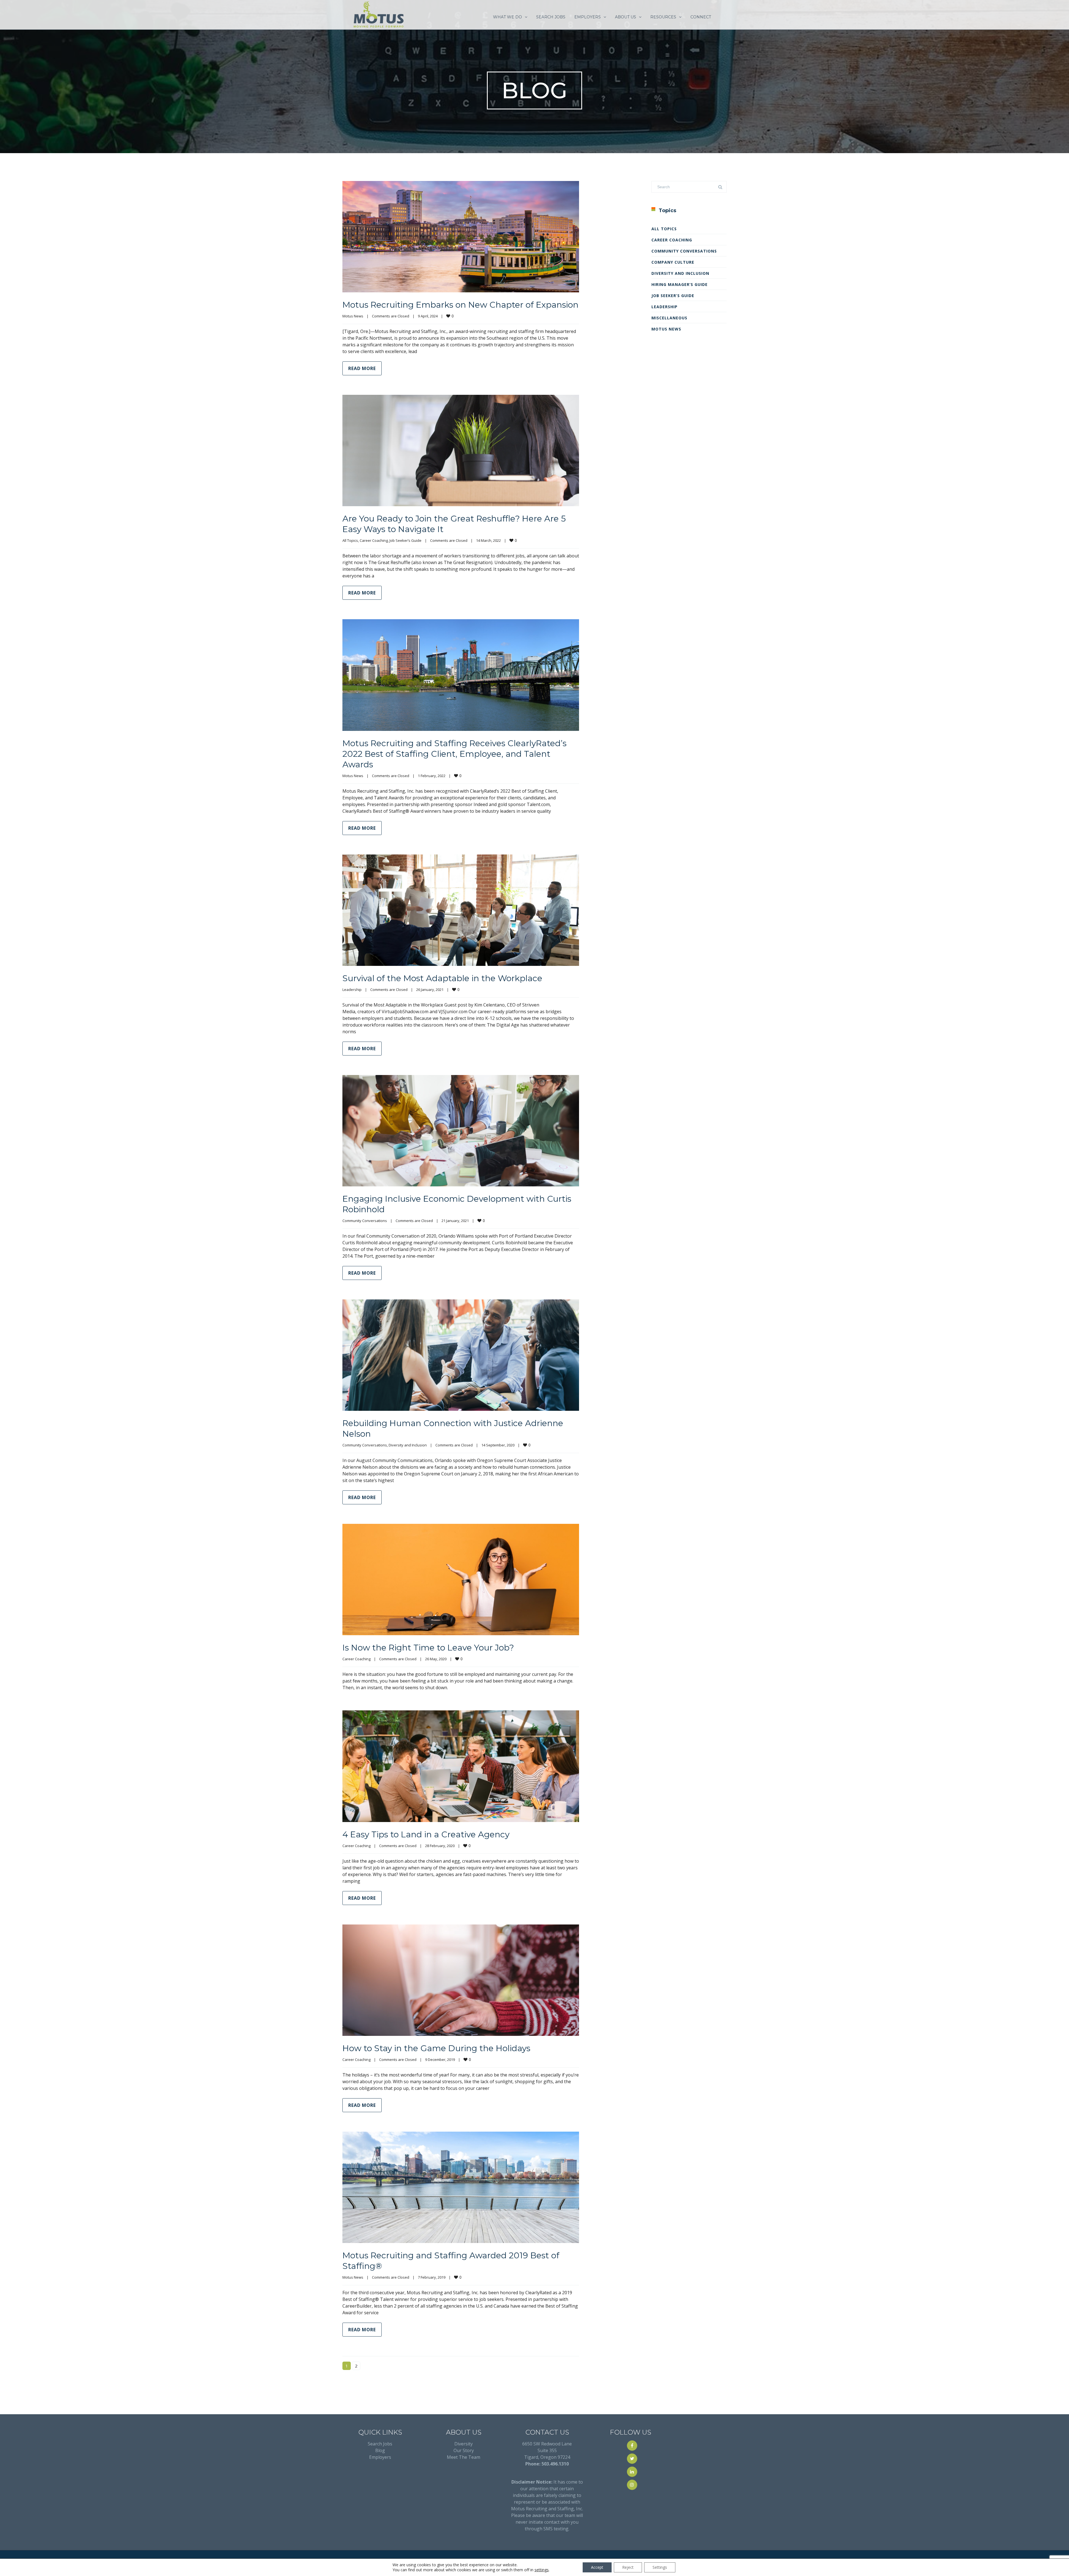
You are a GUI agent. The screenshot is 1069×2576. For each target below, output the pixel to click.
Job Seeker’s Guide (405, 540)
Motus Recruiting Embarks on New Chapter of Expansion (460, 305)
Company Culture (673, 262)
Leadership (352, 990)
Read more (362, 368)
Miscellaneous (669, 318)
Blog (380, 2450)
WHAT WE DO (507, 17)
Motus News (353, 316)
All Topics (350, 540)
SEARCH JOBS (551, 17)
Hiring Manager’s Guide (680, 284)
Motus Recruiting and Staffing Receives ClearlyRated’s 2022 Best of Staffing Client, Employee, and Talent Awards (454, 754)
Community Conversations (365, 1221)
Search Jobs (380, 2444)
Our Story (464, 2450)
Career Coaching (374, 540)
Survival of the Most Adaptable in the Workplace (442, 978)
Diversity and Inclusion (408, 1445)
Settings (660, 2567)
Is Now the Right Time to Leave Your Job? (428, 1648)
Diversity (464, 2444)
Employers (380, 2457)
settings (542, 2570)
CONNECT (701, 17)
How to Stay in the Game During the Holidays (436, 2048)
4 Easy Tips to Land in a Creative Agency (426, 1834)
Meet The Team (464, 2457)
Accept (597, 2567)
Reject (628, 2567)
